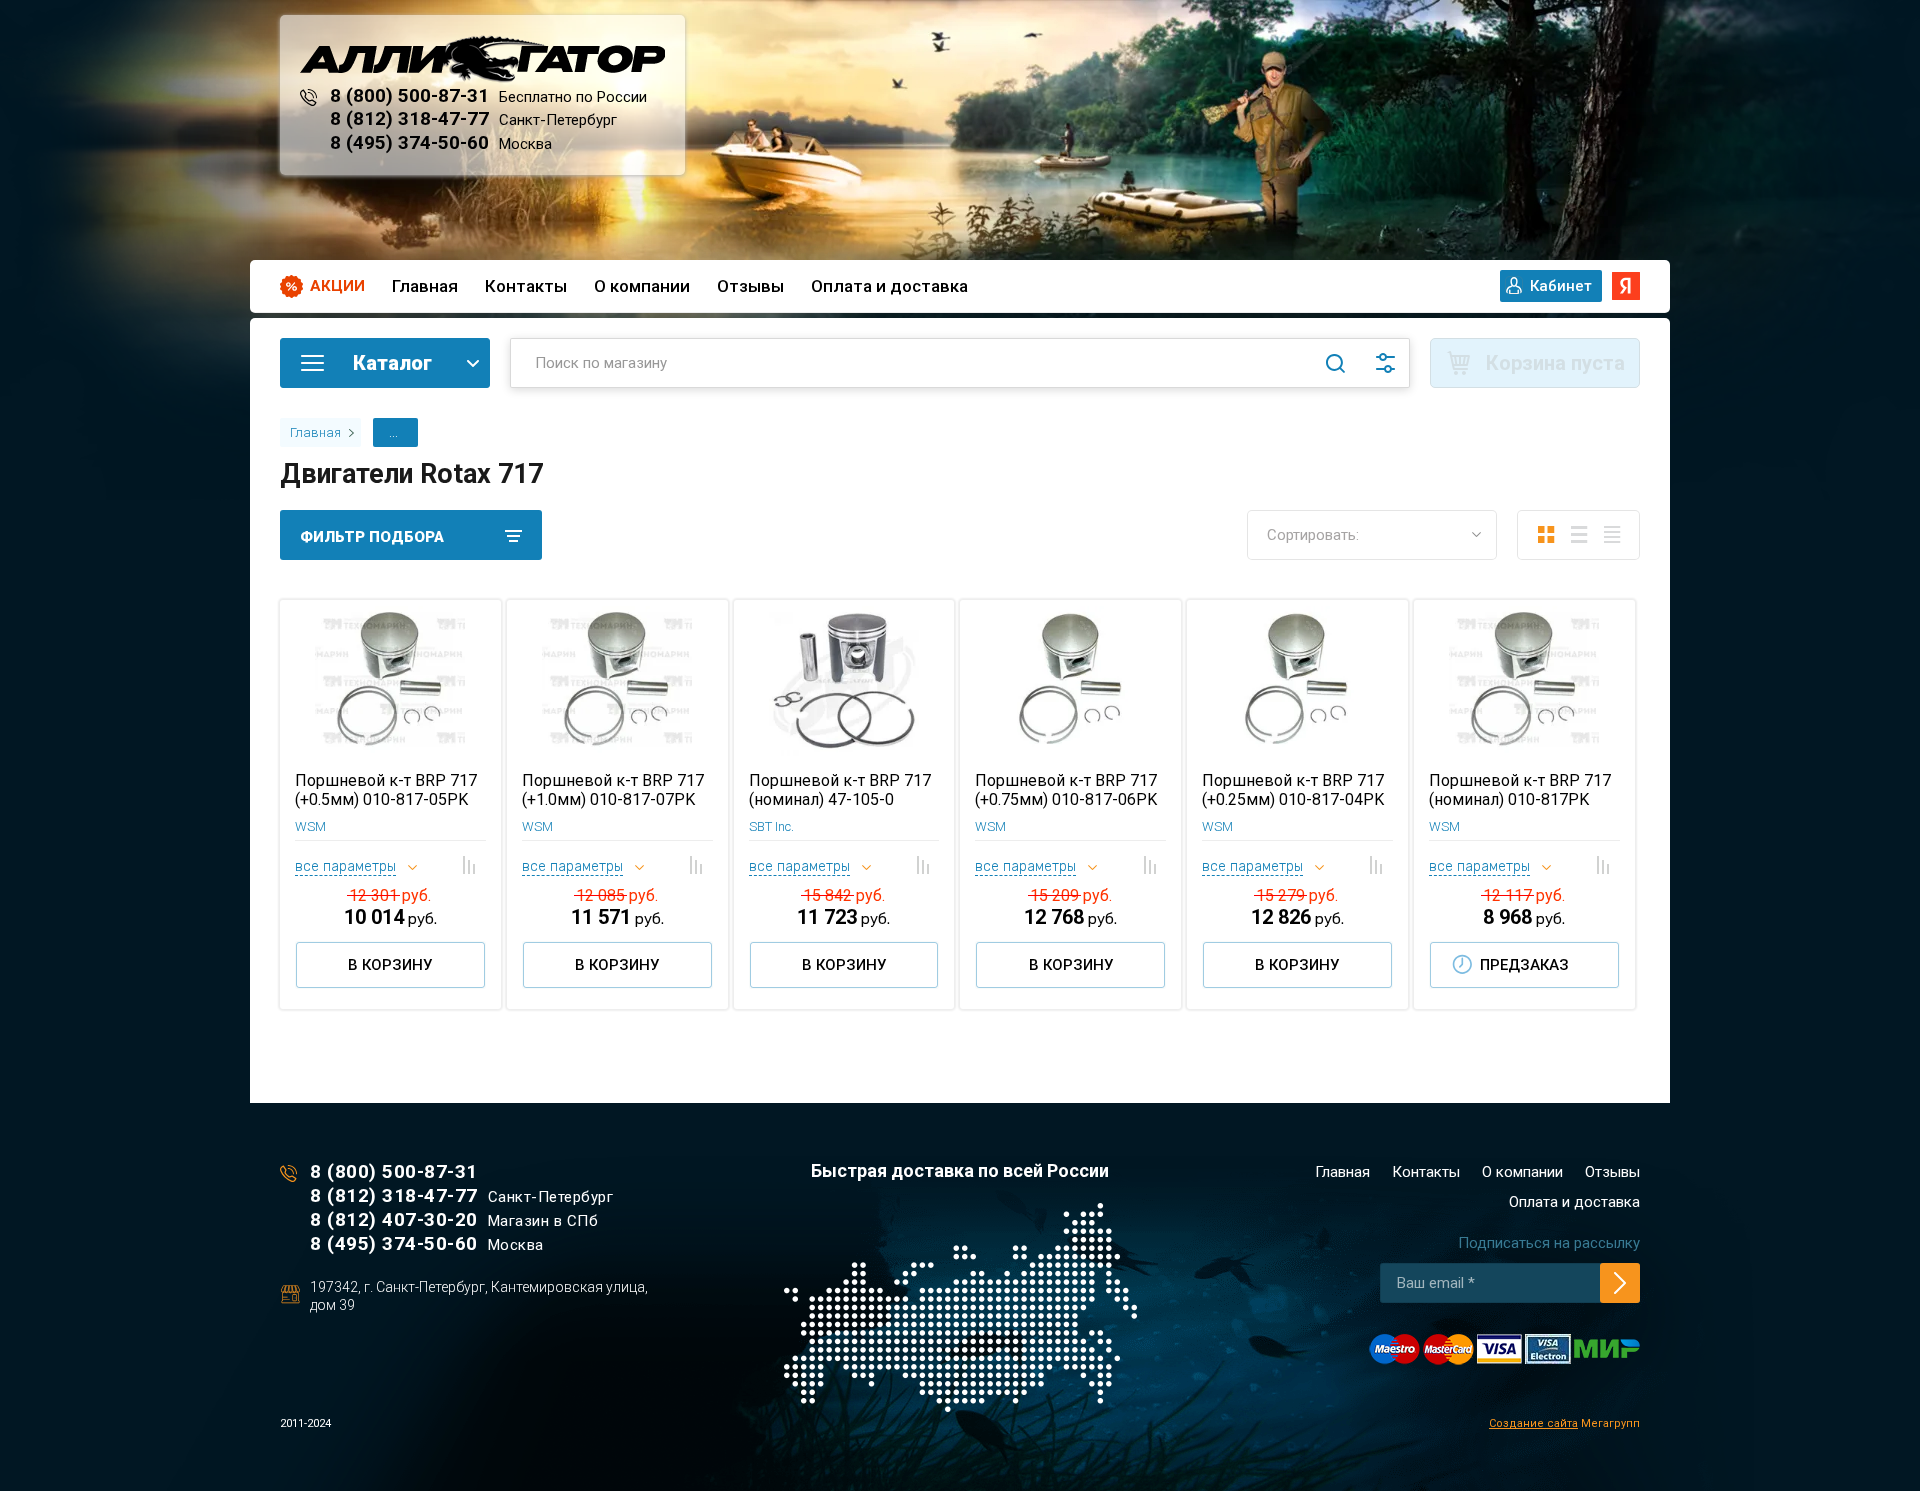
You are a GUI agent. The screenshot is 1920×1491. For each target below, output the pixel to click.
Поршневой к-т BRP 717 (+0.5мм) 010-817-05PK (386, 790)
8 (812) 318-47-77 (409, 118)
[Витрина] (1545, 535)
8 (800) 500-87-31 (409, 95)
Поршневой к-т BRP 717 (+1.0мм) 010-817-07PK (613, 790)
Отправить (1620, 1283)
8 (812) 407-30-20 (394, 1219)
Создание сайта (1533, 1423)
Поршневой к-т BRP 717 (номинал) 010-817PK (1520, 790)
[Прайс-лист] (1611, 535)
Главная (425, 286)
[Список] (1578, 535)
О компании (642, 286)
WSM (310, 826)
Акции (337, 286)
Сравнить (469, 865)
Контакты (526, 286)
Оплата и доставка (889, 286)
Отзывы (750, 286)
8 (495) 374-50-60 (409, 142)
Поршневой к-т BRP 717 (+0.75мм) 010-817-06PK (1066, 790)
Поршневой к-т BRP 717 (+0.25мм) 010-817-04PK (1293, 790)
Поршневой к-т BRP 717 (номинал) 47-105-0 (840, 790)
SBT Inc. (771, 826)
